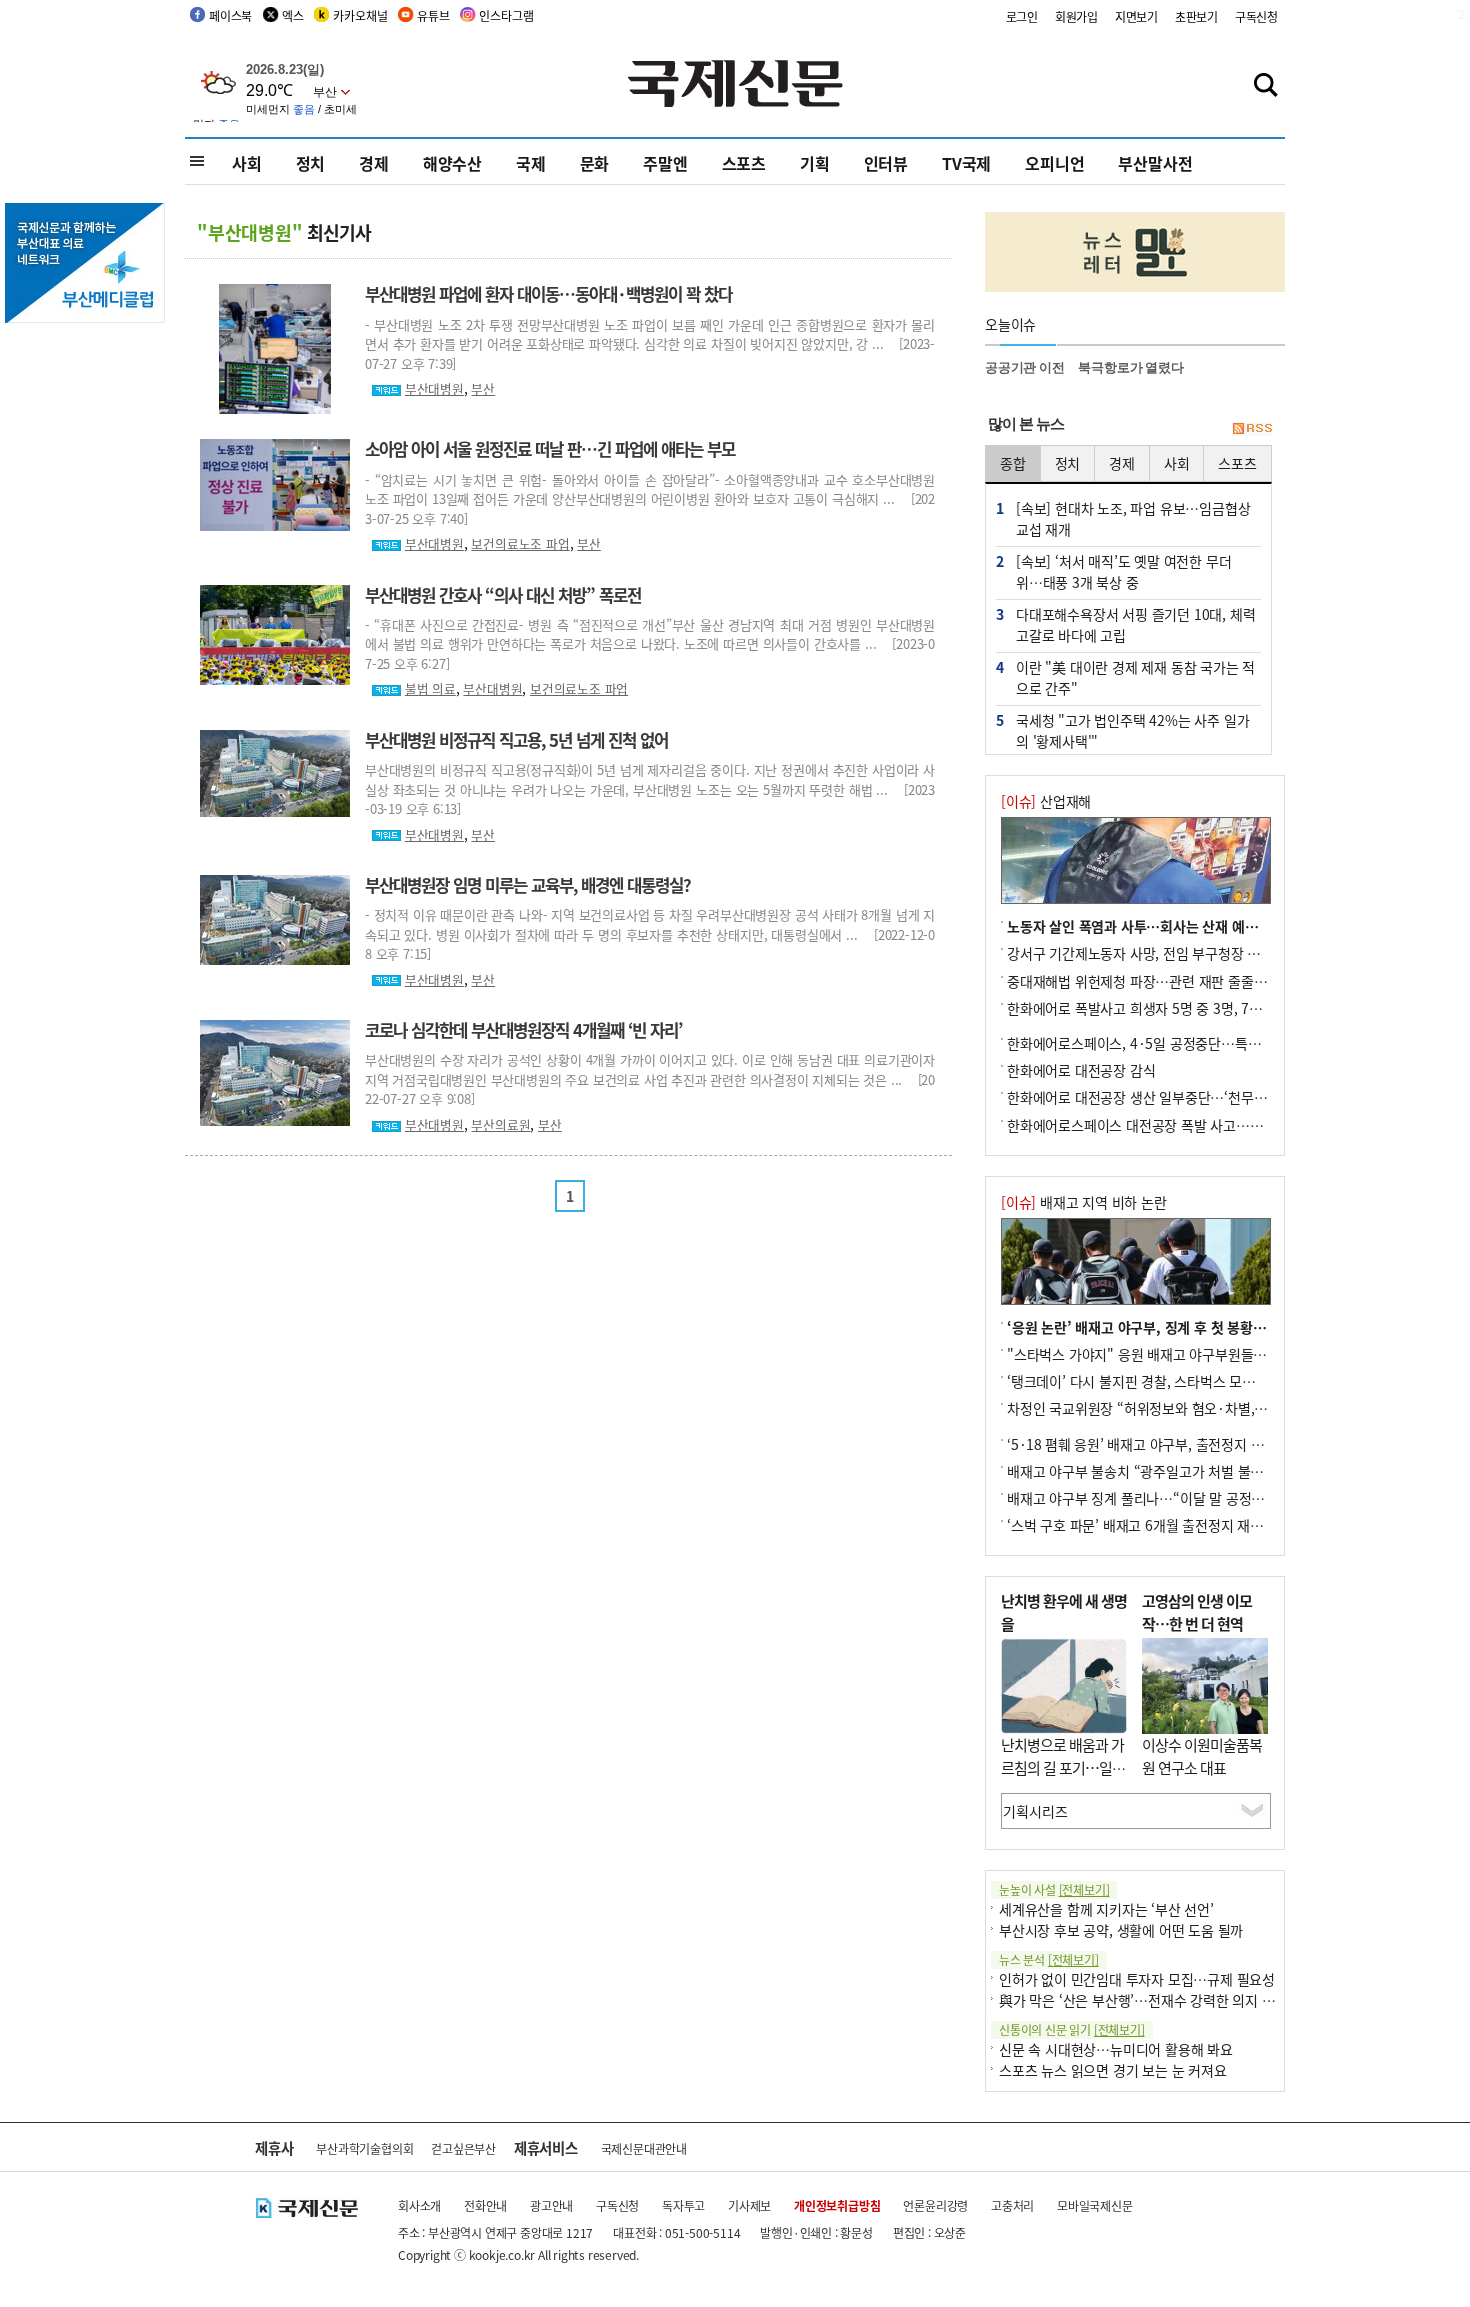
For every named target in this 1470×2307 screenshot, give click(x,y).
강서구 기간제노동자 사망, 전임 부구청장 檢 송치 (1149, 953)
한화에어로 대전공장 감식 (1081, 1070)
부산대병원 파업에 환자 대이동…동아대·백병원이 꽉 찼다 (548, 294)
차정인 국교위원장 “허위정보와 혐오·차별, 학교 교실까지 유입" (1191, 1408)
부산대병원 (434, 388)
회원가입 (1076, 16)
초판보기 (1196, 16)
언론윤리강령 (935, 2205)
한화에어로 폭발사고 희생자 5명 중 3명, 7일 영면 (1149, 1008)
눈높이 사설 (1054, 1889)
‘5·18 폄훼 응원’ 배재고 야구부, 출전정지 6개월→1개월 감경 (1184, 1444)
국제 (531, 163)
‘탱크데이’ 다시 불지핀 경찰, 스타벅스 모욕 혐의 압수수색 (1173, 1381)
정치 (311, 163)
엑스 (293, 15)
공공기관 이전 (1025, 367)
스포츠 (744, 163)
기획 (815, 163)
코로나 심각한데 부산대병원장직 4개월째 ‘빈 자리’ (523, 1030)
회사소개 (419, 2205)
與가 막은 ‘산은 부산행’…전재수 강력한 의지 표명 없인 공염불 (1179, 2000)
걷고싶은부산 (463, 2148)
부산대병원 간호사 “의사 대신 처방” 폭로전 (503, 595)
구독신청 (1256, 16)
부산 (483, 388)
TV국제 (966, 163)
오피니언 (1054, 163)
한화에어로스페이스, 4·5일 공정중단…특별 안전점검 (1161, 1043)
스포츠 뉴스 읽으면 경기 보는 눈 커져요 (1113, 2070)
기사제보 (749, 2205)
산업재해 (1046, 801)
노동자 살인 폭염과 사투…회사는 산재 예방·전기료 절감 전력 (1184, 926)
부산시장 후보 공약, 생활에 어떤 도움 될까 (1121, 1930)
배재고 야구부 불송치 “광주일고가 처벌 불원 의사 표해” (1168, 1471)
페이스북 (230, 15)
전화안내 (485, 2205)
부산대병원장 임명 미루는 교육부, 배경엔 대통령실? (528, 885)
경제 (374, 163)
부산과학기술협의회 (364, 2148)
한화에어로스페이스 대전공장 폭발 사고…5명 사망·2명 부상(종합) (1200, 1125)
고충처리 (1012, 2205)
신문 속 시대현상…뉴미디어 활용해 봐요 (1116, 2049)
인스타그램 (506, 15)
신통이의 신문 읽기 (1072, 2029)
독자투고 (683, 2205)
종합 (1013, 463)
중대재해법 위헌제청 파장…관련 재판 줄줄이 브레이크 (1164, 981)
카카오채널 (360, 15)
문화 (595, 163)
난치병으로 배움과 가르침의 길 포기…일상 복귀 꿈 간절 (1063, 1767)
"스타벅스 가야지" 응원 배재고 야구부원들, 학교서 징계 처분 (1182, 1354)
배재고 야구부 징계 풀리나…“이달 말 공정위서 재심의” (1166, 1498)
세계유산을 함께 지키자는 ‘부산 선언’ (1106, 1909)
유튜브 (433, 15)
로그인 (1022, 16)
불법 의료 (430, 688)
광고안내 (551, 2205)
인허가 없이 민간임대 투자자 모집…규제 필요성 (1137, 1979)
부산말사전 (1155, 163)
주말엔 (665, 163)
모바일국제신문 (1095, 2205)
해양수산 (452, 163)
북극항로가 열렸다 (1130, 367)
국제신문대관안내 (644, 2148)
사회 (247, 163)
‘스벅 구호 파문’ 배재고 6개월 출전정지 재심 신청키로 (1162, 1525)
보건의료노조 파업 (520, 543)
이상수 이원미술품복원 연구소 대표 (1202, 1756)
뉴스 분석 (1049, 1959)
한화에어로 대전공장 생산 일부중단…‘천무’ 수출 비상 (1161, 1097)
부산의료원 (500, 1124)
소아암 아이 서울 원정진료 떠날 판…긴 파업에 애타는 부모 (550, 449)
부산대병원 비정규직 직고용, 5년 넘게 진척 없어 (516, 740)
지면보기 (1136, 16)
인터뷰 (886, 163)
